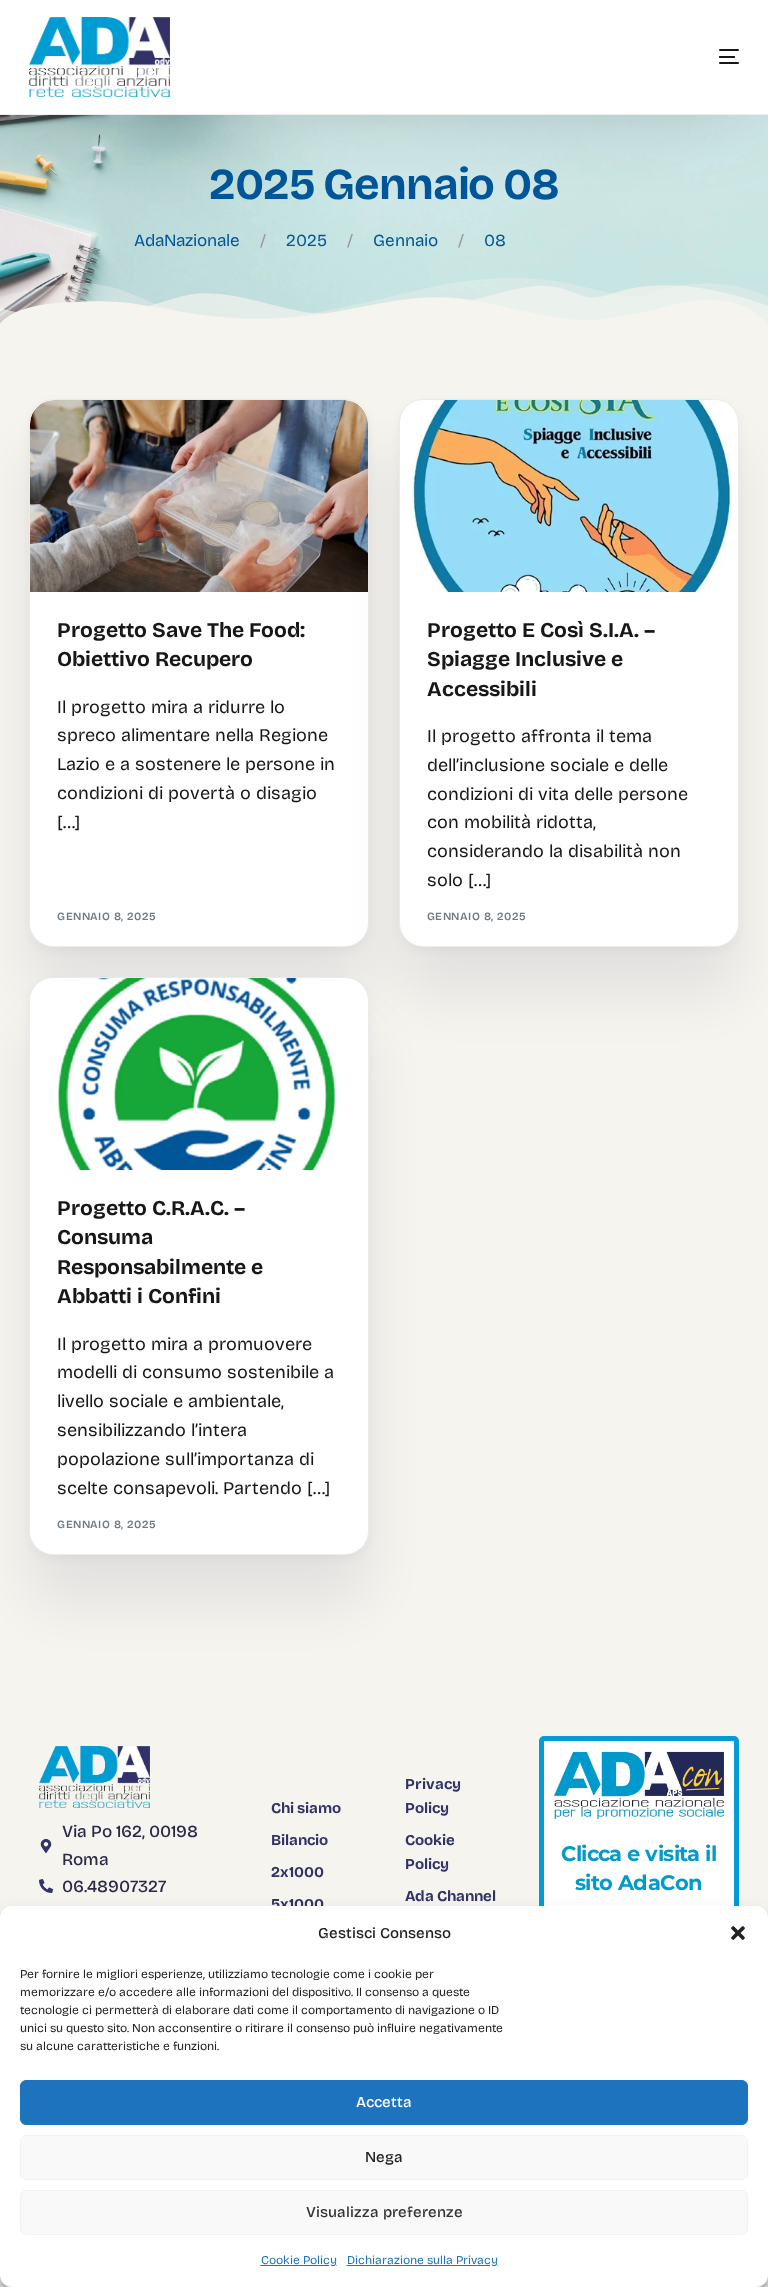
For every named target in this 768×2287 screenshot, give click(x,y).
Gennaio (405, 240)
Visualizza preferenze (384, 2212)
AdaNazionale (187, 240)
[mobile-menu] (699, 57)
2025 (306, 240)
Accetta (384, 2102)
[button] (738, 1933)
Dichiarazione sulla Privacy (422, 2260)
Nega (384, 2157)
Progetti (92, 442)
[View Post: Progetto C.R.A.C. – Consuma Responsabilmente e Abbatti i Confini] (199, 1074)
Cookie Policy (299, 2260)
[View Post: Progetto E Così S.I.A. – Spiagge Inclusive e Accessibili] (569, 496)
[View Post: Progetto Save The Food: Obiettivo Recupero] (199, 496)
